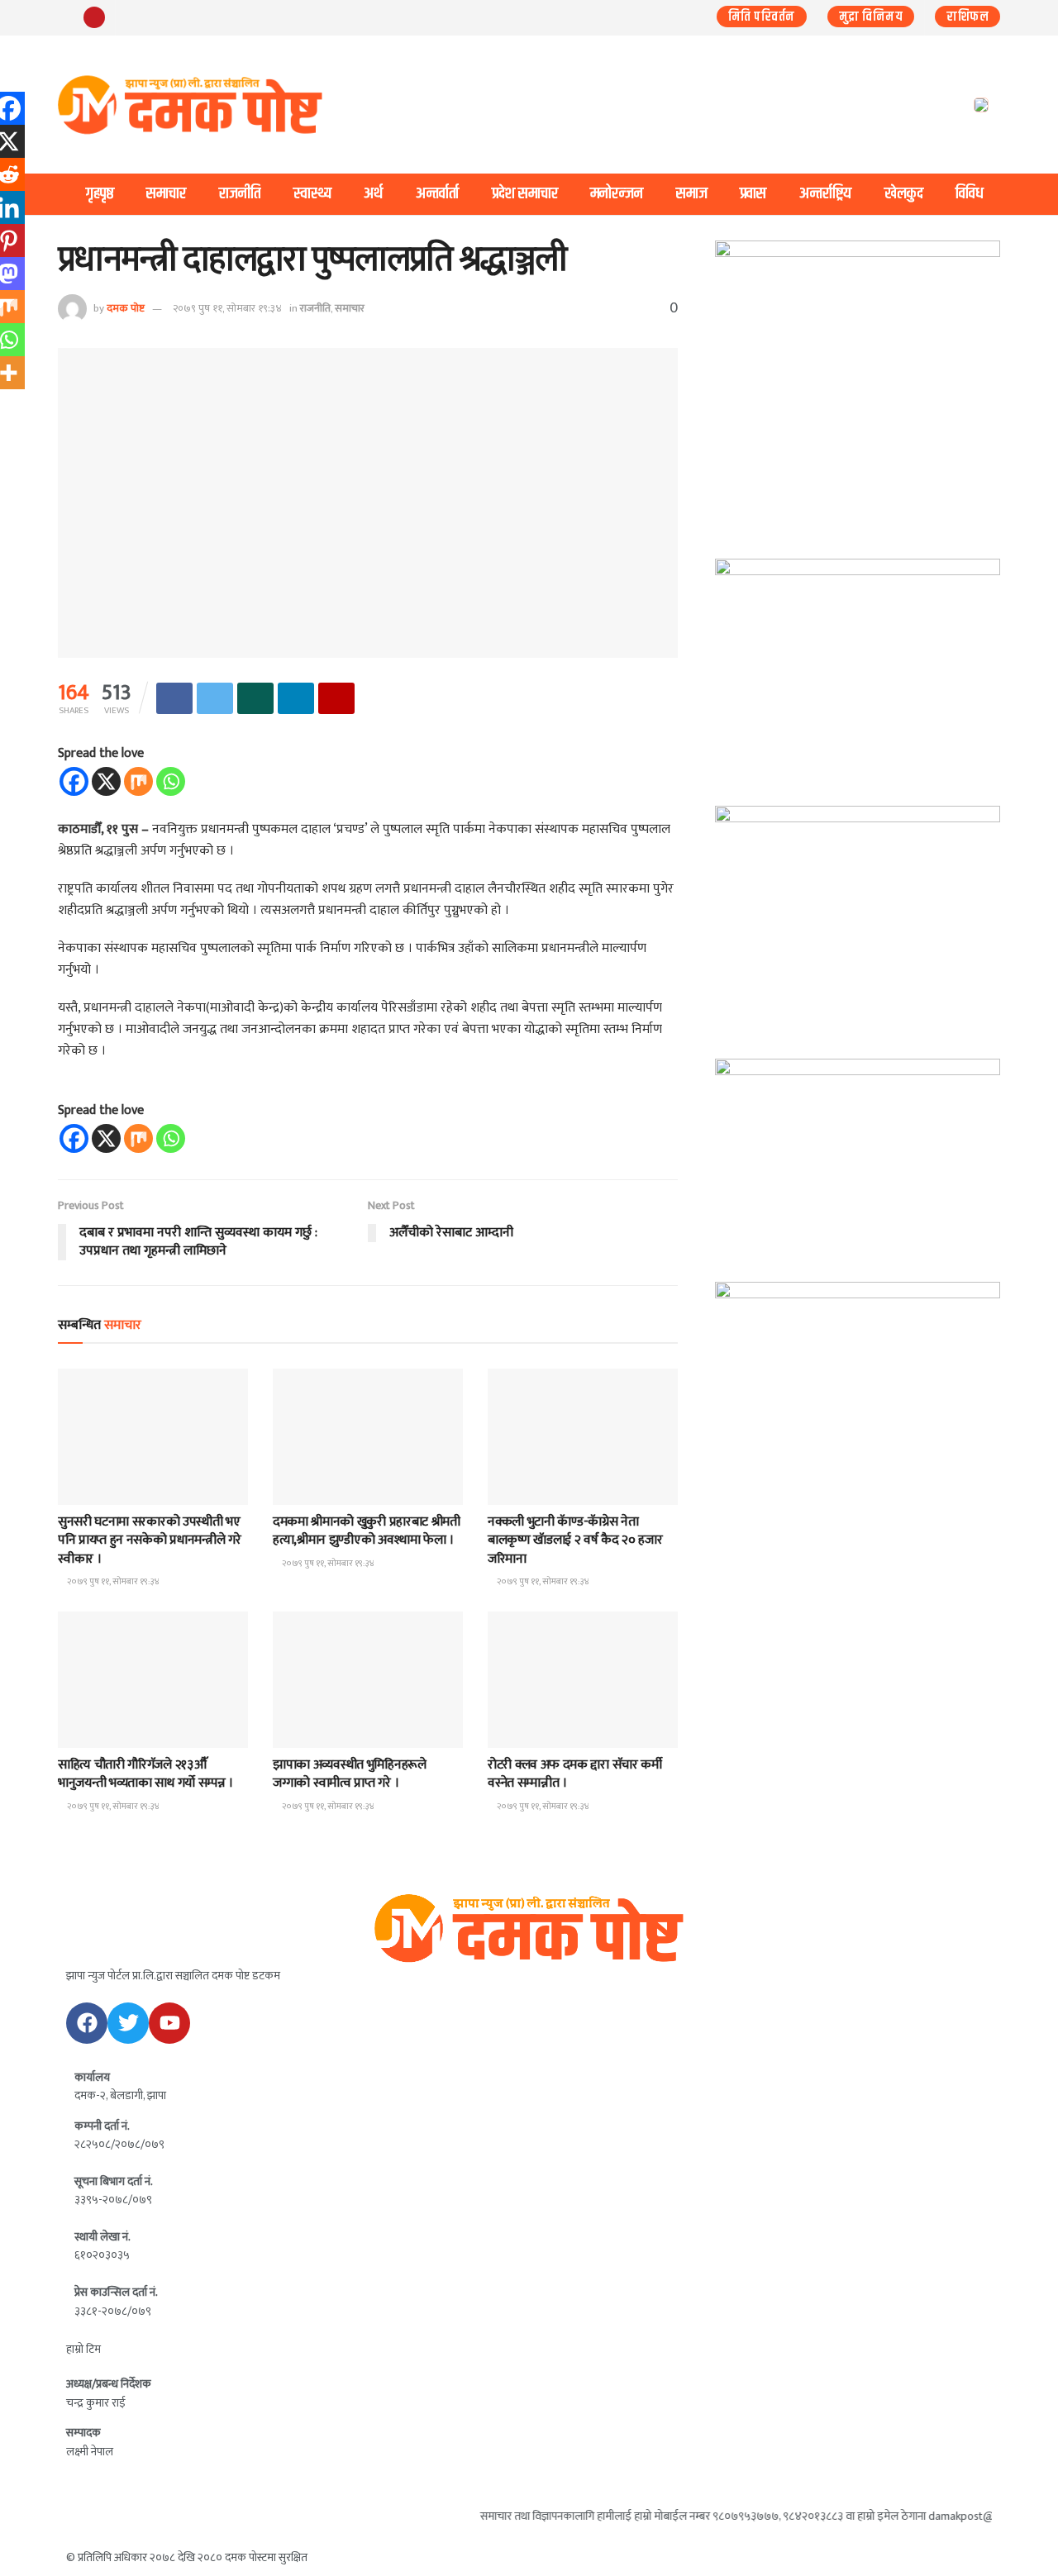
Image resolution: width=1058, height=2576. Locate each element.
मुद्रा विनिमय (871, 17)
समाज (692, 194)
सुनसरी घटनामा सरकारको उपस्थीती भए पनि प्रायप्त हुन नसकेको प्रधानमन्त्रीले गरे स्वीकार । (149, 1540)
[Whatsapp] (171, 781)
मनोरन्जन (617, 194)
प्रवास (753, 194)
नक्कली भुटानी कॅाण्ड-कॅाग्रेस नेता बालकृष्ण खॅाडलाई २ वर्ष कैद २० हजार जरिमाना (575, 1540)
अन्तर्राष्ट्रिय (825, 194)
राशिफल (967, 17)
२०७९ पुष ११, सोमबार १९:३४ (227, 308)
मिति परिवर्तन (762, 17)
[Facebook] (74, 781)
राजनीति (240, 194)
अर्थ (373, 194)
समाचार (166, 194)
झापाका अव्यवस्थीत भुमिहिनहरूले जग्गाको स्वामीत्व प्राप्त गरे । (350, 1774)
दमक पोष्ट (126, 308)
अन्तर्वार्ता (437, 194)
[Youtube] (169, 2023)
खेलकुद (904, 194)
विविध (970, 194)
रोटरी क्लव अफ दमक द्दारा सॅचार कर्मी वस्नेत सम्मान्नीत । (575, 1774)
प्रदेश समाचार (525, 194)
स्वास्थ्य (312, 194)
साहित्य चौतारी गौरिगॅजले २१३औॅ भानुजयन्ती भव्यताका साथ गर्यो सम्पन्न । (145, 1774)
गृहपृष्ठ (100, 194)
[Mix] (138, 781)
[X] (106, 781)
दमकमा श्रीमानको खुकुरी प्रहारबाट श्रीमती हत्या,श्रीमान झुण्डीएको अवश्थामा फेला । (367, 1531)
